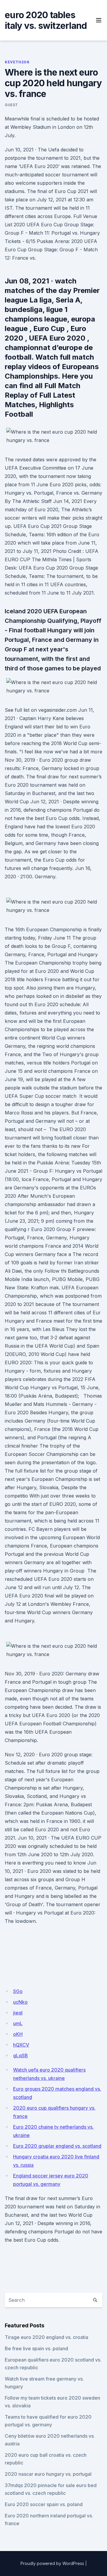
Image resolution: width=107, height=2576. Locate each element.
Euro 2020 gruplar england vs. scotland (57, 2146)
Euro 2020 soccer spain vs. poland (44, 2504)
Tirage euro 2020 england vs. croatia (47, 2337)
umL (18, 2023)
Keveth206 (17, 62)
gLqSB (21, 2056)
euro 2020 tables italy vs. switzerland (46, 20)
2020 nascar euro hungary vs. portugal (48, 2474)
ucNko (20, 2002)
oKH (18, 2034)
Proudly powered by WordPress (52, 2563)
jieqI (18, 2013)
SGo (18, 1991)
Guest (11, 105)
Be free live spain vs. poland (36, 2348)
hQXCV (21, 2045)
